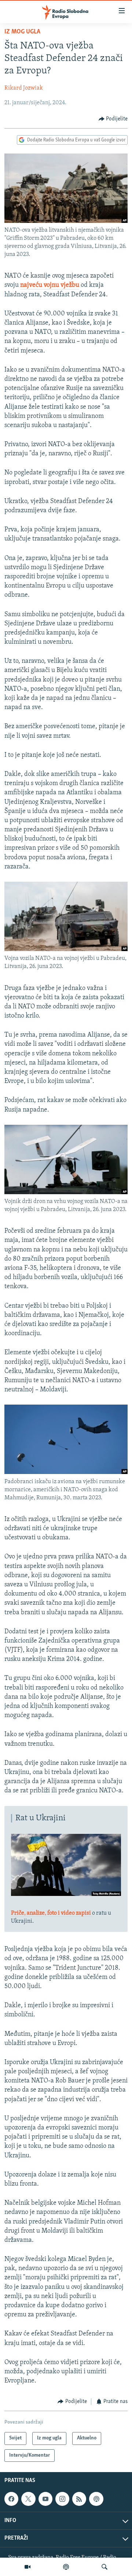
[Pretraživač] (104, 2567)
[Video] (27, 2567)
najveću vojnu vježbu (50, 285)
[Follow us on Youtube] (45, 2499)
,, (51, 1913)
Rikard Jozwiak (24, 88)
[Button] (113, 119)
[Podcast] (66, 2567)
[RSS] (79, 2499)
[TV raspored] (96, 2499)
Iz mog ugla (22, 32)
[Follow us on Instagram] (62, 2499)
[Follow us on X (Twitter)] (28, 2499)
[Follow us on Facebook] (11, 2499)
